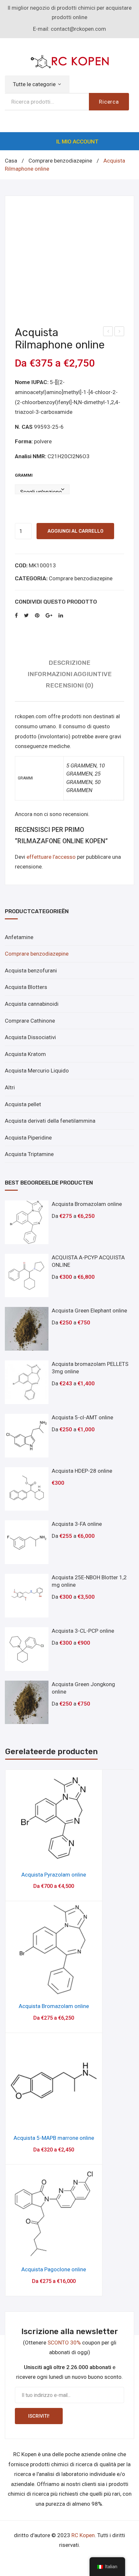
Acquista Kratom (25, 1054)
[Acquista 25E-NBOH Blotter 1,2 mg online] (27, 1596)
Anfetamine (19, 937)
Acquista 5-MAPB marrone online (54, 2138)
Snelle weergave (54, 1856)
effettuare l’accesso (51, 857)
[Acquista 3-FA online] (27, 1542)
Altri (10, 1087)
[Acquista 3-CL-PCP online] (27, 1649)
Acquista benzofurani (31, 970)
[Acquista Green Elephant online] (27, 1329)
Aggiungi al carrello (75, 531)
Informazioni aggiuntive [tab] (70, 674)
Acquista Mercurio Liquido (37, 1071)
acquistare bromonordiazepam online (120, 332)
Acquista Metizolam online (108, 332)
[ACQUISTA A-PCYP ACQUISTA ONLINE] (27, 1276)
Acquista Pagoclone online (54, 2269)
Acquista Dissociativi (30, 1037)
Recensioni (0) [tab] (69, 685)
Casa (11, 161)
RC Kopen (83, 2535)
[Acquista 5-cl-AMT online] (27, 1436)
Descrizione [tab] (69, 663)
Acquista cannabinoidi (32, 1004)
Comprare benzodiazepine (60, 161)
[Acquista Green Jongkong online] (27, 1702)
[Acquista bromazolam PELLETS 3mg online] (27, 1382)
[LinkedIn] (61, 616)
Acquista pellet (23, 1104)
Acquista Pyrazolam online (54, 1875)
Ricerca (109, 102)
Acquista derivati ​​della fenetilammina (50, 1121)
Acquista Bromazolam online (54, 2006)
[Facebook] (16, 616)
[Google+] (49, 616)
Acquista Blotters (26, 987)
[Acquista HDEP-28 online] (27, 1489)
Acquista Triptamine (29, 1154)
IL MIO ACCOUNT (77, 142)
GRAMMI (24, 475)
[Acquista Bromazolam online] (27, 1222)
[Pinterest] (37, 616)
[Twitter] (26, 616)
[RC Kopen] (69, 61)
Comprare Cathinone (30, 1021)
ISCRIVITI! (39, 2416)
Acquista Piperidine (28, 1138)
